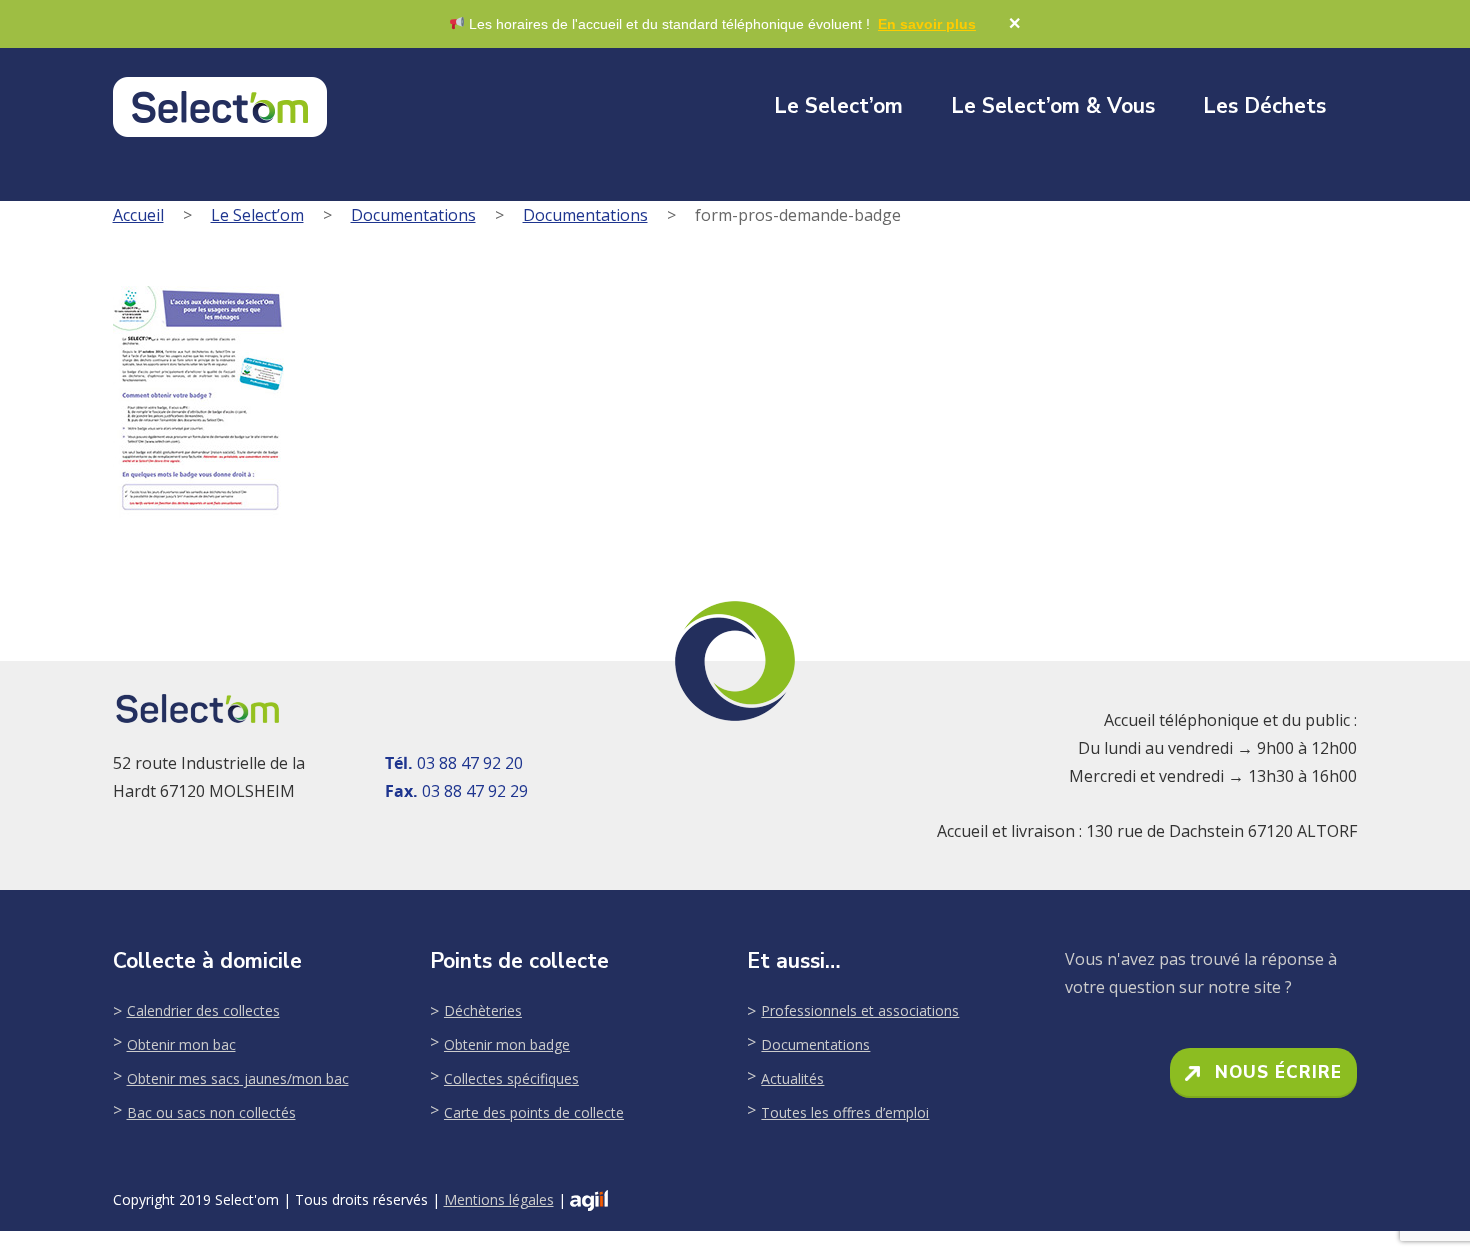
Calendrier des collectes (203, 1010)
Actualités (792, 1078)
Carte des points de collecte (534, 1112)
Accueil (138, 215)
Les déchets (1264, 106)
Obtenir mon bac (181, 1044)
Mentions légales (499, 1199)
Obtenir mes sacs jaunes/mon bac (238, 1078)
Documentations (413, 215)
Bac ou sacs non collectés (211, 1112)
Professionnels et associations (860, 1010)
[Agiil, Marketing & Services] (589, 1200)
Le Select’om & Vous (1053, 106)
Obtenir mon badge (507, 1044)
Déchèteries (483, 1010)
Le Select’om (838, 106)
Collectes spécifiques (511, 1078)
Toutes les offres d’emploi (845, 1112)
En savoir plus (927, 24)
